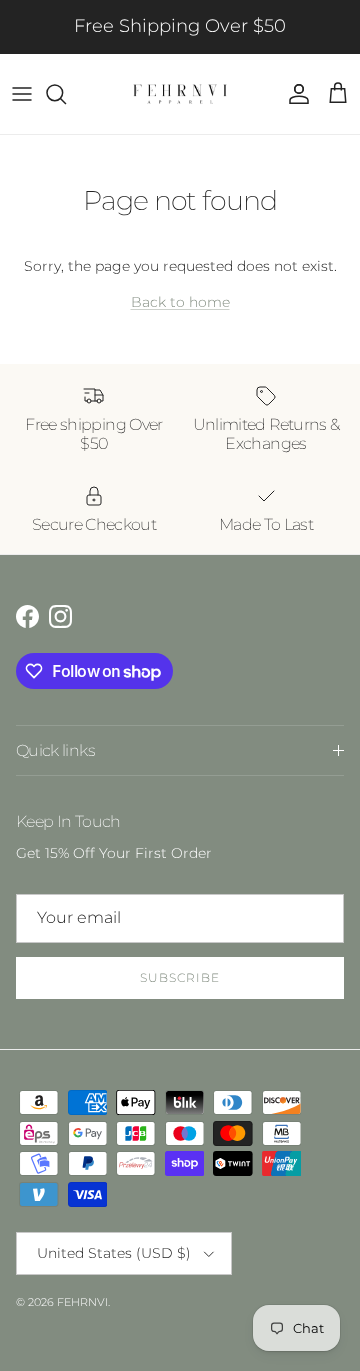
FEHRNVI (82, 1302)
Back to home (180, 302)
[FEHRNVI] (180, 94)
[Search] (66, 94)
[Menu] (22, 94)
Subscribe (180, 977)
